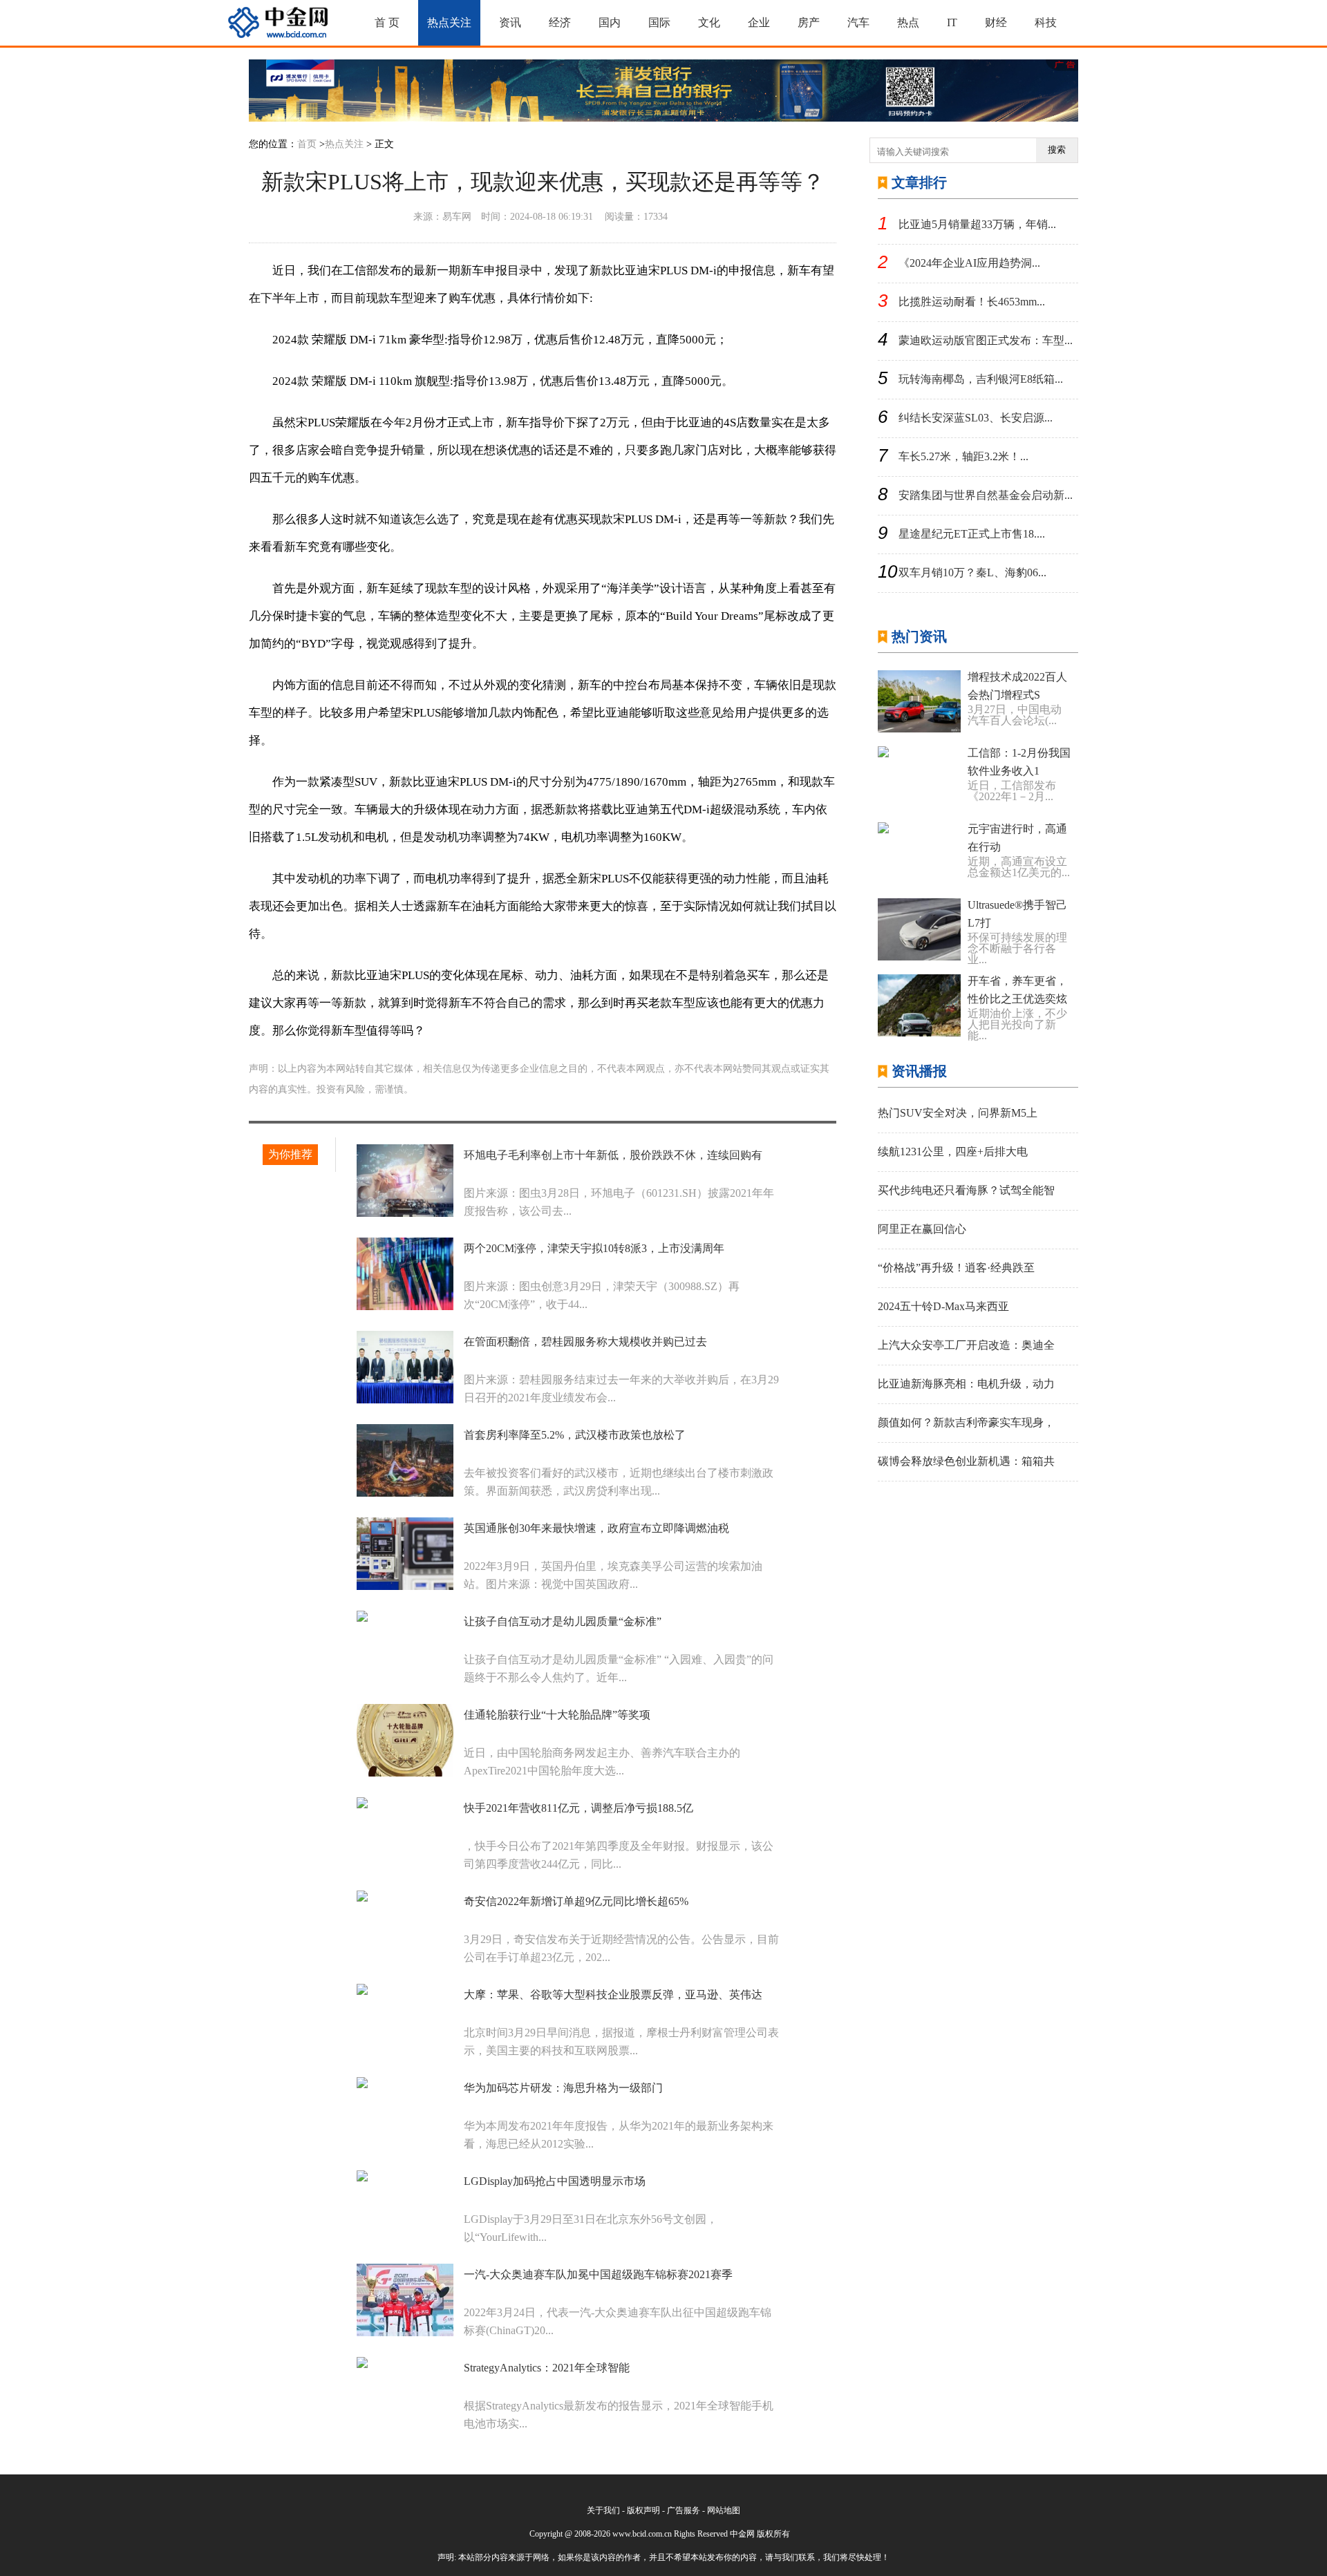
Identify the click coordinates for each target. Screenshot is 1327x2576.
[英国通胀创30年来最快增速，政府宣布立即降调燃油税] (405, 1554)
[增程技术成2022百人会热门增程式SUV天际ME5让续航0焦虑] (919, 701)
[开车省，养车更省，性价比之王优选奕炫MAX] (919, 1005)
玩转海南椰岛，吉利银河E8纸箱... (981, 379)
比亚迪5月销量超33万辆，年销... (977, 224)
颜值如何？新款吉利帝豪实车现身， (966, 1422)
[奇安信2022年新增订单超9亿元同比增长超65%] (405, 1927)
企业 (759, 22)
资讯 (510, 22)
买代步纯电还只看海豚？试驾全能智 (966, 1190)
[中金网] (279, 23)
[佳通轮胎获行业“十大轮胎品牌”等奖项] (405, 1740)
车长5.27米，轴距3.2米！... (963, 456)
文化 (709, 22)
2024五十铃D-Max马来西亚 (943, 1306)
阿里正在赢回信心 (922, 1229)
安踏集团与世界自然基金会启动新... (986, 495)
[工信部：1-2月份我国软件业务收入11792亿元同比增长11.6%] (919, 777)
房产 (809, 22)
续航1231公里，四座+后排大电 (953, 1152)
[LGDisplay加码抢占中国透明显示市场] (405, 2207)
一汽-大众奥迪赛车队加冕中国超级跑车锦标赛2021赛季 (598, 2274)
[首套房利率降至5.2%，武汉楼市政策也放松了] (405, 1460)
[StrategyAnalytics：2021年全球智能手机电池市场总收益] (405, 2393)
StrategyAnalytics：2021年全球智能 (547, 2368)
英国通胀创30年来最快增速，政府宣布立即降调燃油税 (596, 1528)
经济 (560, 22)
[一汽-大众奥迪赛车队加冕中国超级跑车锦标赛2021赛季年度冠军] (405, 2300)
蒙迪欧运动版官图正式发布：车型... (986, 340)
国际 (659, 22)
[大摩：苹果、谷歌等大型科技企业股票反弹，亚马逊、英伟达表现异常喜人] (405, 2020)
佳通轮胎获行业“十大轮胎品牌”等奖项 (557, 1715)
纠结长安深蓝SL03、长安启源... (976, 418)
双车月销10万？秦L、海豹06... (972, 572)
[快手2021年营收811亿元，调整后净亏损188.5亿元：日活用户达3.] (405, 1834)
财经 (996, 22)
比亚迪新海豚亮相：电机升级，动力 (966, 1384)
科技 (1046, 22)
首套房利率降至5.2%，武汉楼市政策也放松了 (575, 1435)
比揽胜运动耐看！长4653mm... (972, 302)
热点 (908, 22)
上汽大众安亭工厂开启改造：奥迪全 (966, 1345)
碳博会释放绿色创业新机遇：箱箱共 (966, 1461)
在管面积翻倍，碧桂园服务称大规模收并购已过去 (585, 1342)
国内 (610, 22)
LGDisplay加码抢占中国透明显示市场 (555, 2181)
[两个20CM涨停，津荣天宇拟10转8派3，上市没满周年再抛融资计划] (405, 1274)
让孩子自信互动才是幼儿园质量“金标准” (563, 1621)
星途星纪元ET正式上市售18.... (972, 534)
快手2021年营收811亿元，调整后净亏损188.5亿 (578, 1808)
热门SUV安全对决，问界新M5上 (958, 1113)
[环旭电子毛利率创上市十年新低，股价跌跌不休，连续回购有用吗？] (405, 1181)
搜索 (1057, 150)
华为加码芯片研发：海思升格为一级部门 (563, 2088)
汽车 (858, 22)
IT (952, 22)
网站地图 (724, 2510)
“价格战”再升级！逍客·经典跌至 (956, 1268)
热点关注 (449, 22)
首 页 (387, 22)
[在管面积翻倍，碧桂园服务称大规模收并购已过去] (405, 1367)
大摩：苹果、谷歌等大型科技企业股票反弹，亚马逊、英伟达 (613, 1995)
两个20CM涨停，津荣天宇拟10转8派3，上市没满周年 (594, 1248)
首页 (307, 144)
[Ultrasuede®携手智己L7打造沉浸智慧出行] (919, 929)
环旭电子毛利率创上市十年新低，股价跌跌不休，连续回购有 (613, 1155)
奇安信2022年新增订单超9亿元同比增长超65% (576, 1901)
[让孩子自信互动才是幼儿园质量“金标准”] (405, 1647)
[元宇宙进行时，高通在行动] (919, 853)
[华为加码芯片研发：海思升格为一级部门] (405, 2113)
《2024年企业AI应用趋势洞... (969, 263)
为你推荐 (290, 1154)
